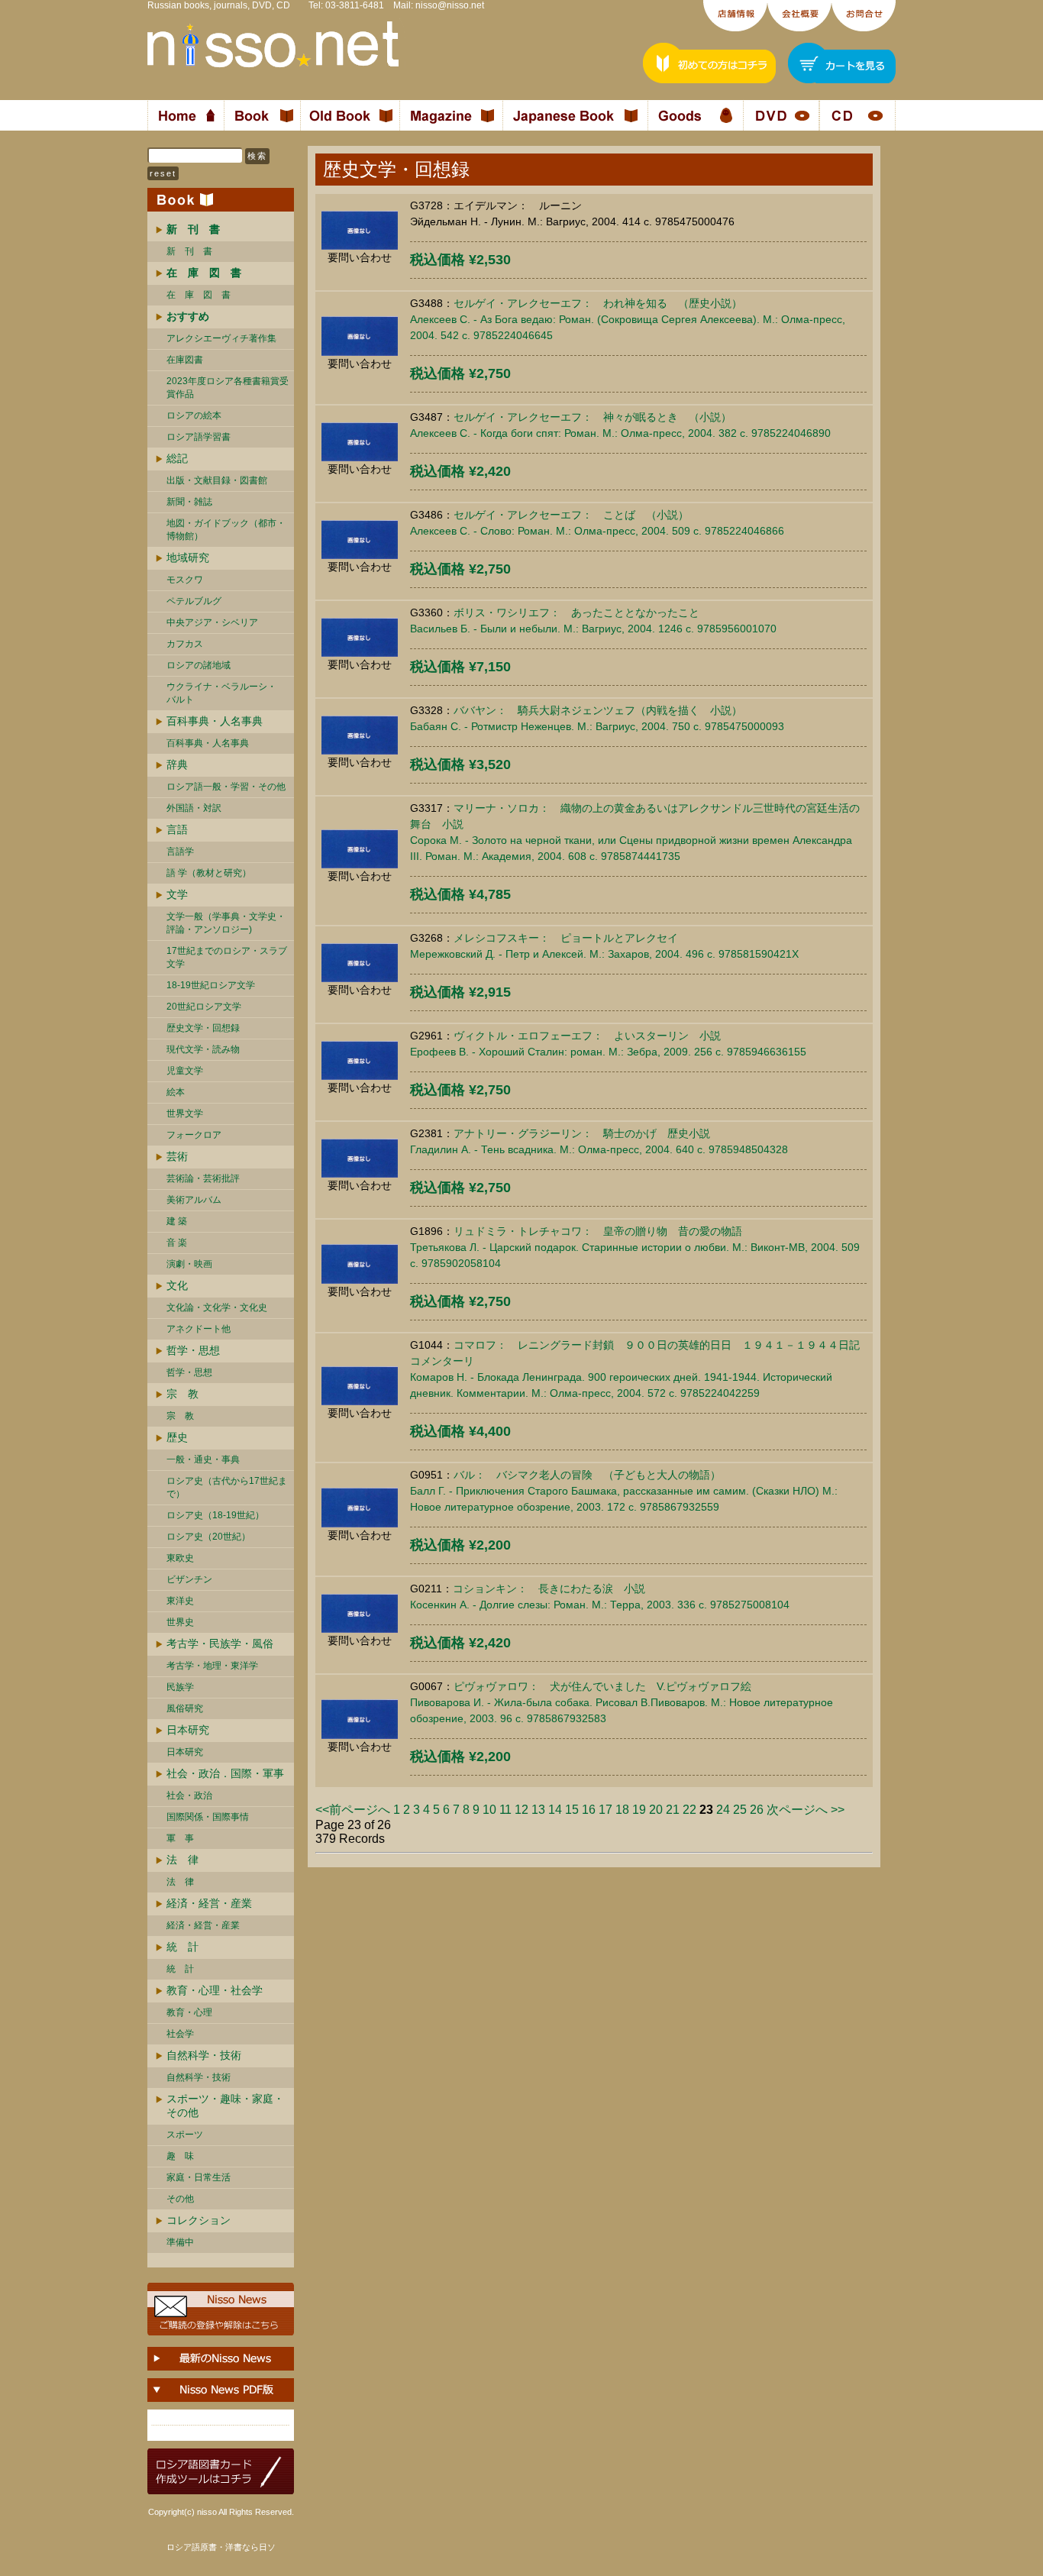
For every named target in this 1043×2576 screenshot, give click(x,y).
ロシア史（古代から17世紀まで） (227, 1487)
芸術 (177, 1156)
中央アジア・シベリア (212, 622)
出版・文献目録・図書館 (217, 480)
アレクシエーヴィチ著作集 (221, 338)
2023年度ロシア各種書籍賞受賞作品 (228, 388)
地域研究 (188, 558)
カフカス (185, 644)
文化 (177, 1285)
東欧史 (180, 1558)
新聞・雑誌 (189, 502)
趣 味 (180, 2156)
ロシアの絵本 (194, 415)
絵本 (176, 1092)
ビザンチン (189, 1579)
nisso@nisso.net (450, 5)
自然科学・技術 (204, 2055)
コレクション (199, 2220)
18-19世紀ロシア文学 (211, 985)
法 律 (182, 1860)
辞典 (177, 764)
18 (622, 1810)
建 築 (177, 1221)
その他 (180, 2199)
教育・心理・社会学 (215, 1990)
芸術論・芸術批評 (203, 1178)
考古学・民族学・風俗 (220, 1644)
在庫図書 (185, 360)
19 (639, 1810)
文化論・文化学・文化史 (217, 1307)
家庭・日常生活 (199, 2177)
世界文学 (185, 1113)
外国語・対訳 (194, 808)
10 (489, 1810)
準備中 (180, 2242)
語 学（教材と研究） (209, 873)
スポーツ (185, 2135)
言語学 (180, 852)
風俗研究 (185, 1708)
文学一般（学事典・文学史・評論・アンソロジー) (226, 923)
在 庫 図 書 (199, 295)
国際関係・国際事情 (208, 1817)
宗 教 (182, 1394)
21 (673, 1810)
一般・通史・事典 (203, 1459)
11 (505, 1810)
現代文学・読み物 (203, 1049)
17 (605, 1810)
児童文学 (185, 1071)
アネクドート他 (199, 1329)
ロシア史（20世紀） (208, 1537)
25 (740, 1810)
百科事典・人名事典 (215, 721)
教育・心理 (189, 2012)
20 (656, 1810)
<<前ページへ (353, 1810)
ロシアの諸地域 (199, 665)
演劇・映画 (189, 1264)
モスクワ (185, 580)
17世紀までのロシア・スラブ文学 (227, 957)
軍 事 (180, 1838)
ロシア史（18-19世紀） (215, 1515)
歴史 (177, 1437)
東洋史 (180, 1601)
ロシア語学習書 (199, 437)
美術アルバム (194, 1200)
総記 (177, 458)
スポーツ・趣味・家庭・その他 (225, 2106)
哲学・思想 (193, 1350)
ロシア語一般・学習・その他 (226, 787)
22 (689, 1810)
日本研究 (188, 1730)
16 (589, 1810)
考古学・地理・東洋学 (212, 1666)
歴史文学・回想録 (203, 1028)
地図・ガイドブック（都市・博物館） (226, 530)
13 (538, 1810)
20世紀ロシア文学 (204, 1007)
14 (555, 1810)
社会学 (180, 2034)
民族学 (180, 1687)
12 (521, 1810)
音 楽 (177, 1243)
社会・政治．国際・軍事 (225, 1773)
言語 (177, 829)
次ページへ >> (806, 1810)
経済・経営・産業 (209, 1903)
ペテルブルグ (194, 601)
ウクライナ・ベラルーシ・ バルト (221, 693)
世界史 (180, 1622)
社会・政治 (189, 1795)
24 (723, 1810)
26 (757, 1810)
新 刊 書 (189, 251)
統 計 (182, 1947)
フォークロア (194, 1135)
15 (572, 1810)
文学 (177, 894)
